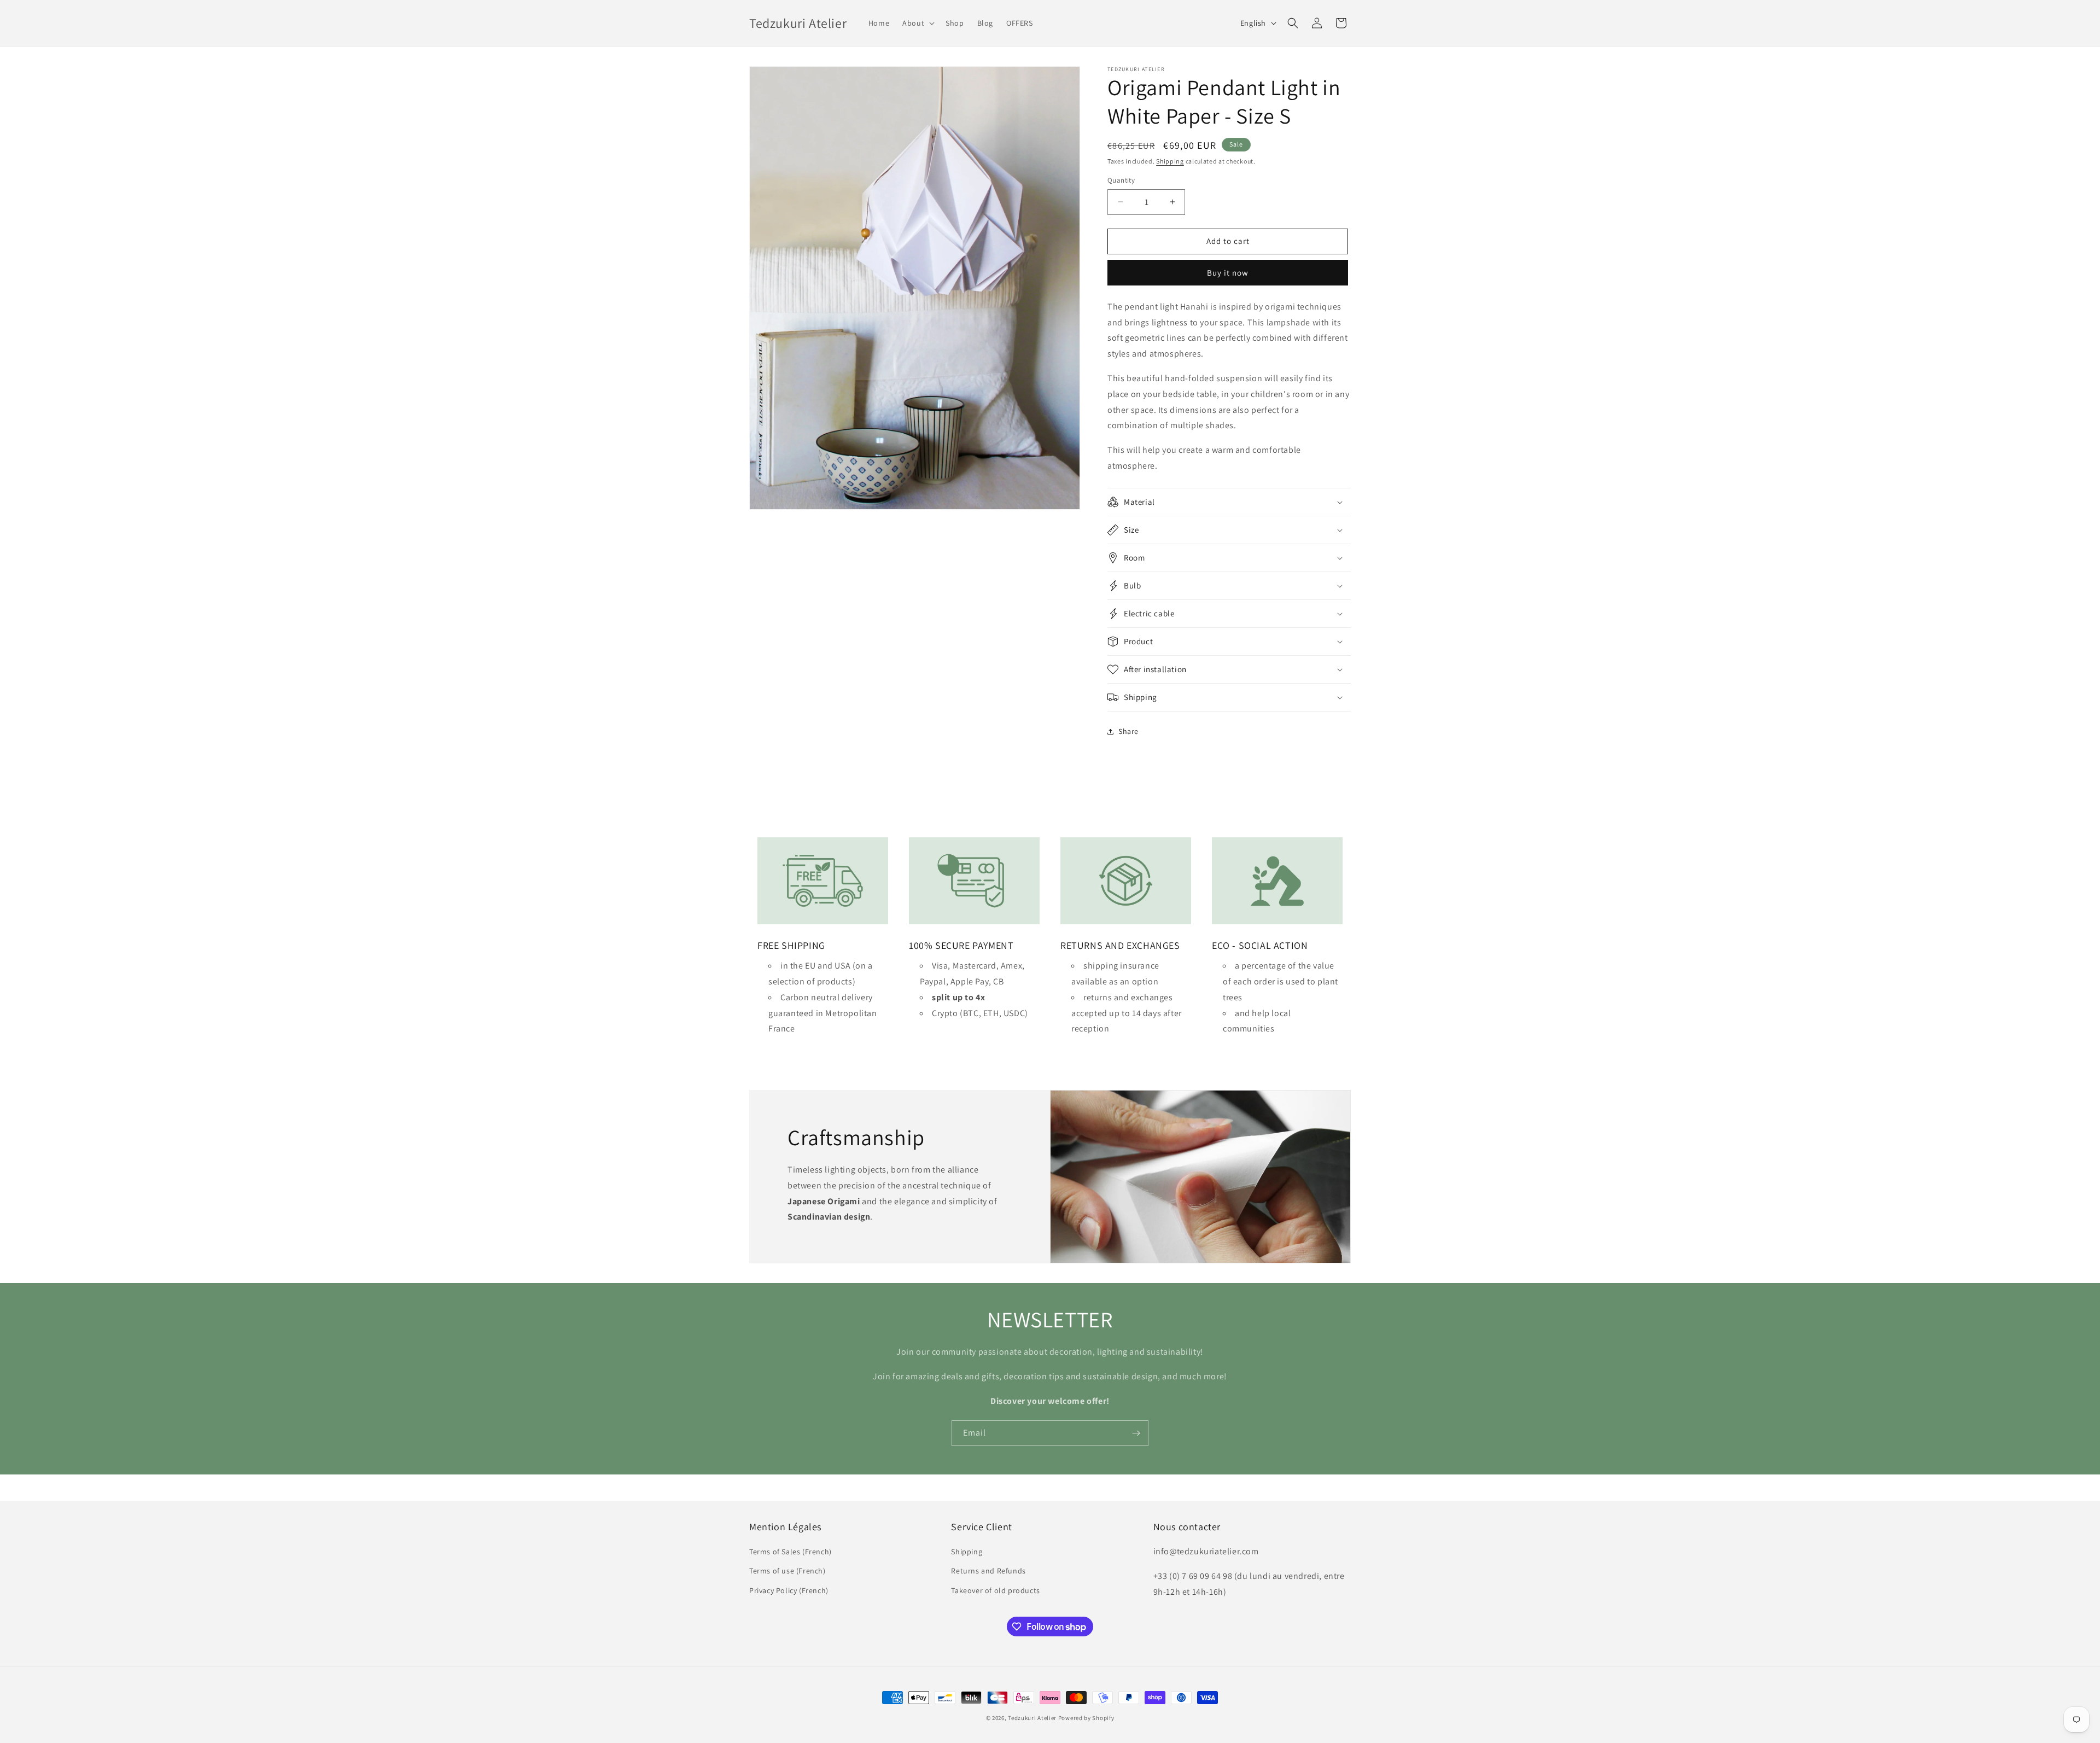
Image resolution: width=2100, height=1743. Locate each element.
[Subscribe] (1136, 1433)
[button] (917, 23)
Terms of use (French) (787, 1571)
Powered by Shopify (1086, 1718)
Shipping (1170, 161)
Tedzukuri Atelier (1032, 1718)
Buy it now (1228, 273)
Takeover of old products (995, 1590)
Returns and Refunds (988, 1571)
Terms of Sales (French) (791, 1552)
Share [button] (1128, 731)
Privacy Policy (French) (789, 1590)
